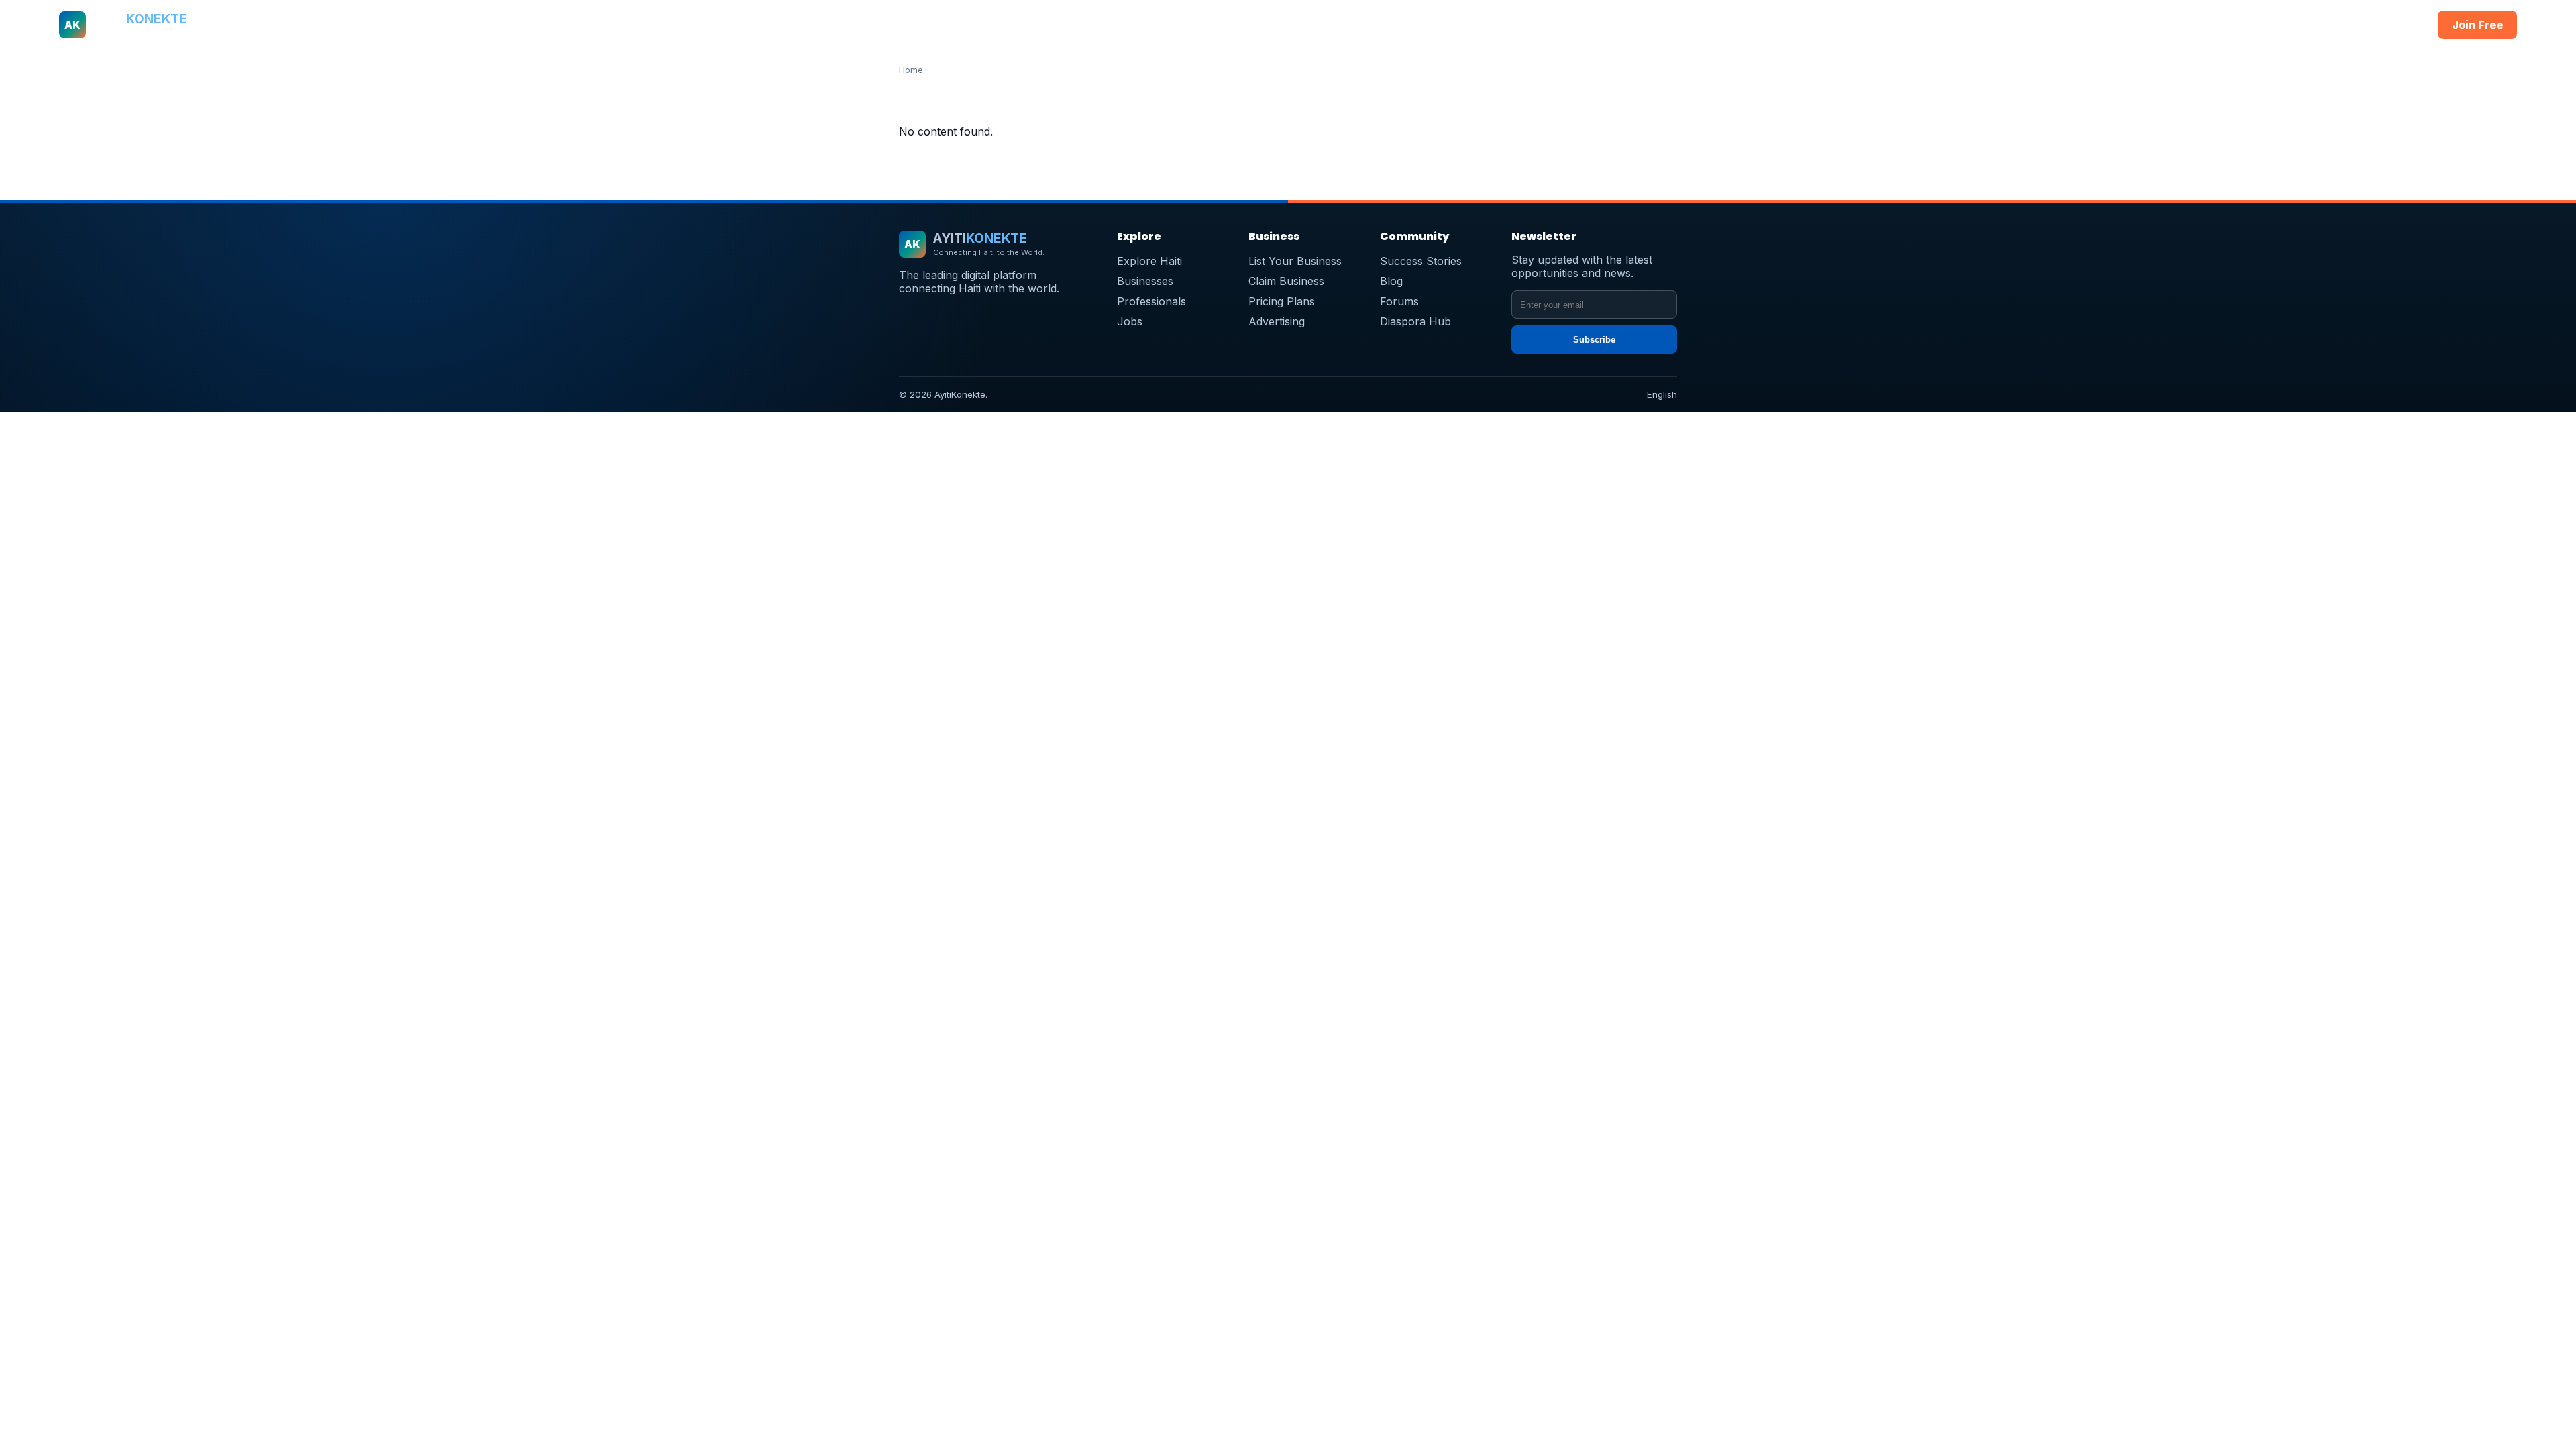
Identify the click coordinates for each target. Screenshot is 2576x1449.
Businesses (1196, 25)
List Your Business (1295, 261)
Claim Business (1286, 281)
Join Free (2477, 25)
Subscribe (1594, 340)
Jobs (1389, 25)
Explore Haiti (1149, 261)
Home (1073, 25)
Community (1443, 25)
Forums (1399, 301)
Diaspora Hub (1415, 321)
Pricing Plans (1282, 301)
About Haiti (1128, 25)
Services (1341, 25)
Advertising (1277, 321)
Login (2401, 25)
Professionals (1272, 25)
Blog (1391, 281)
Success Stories (1421, 261)
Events (1501, 25)
